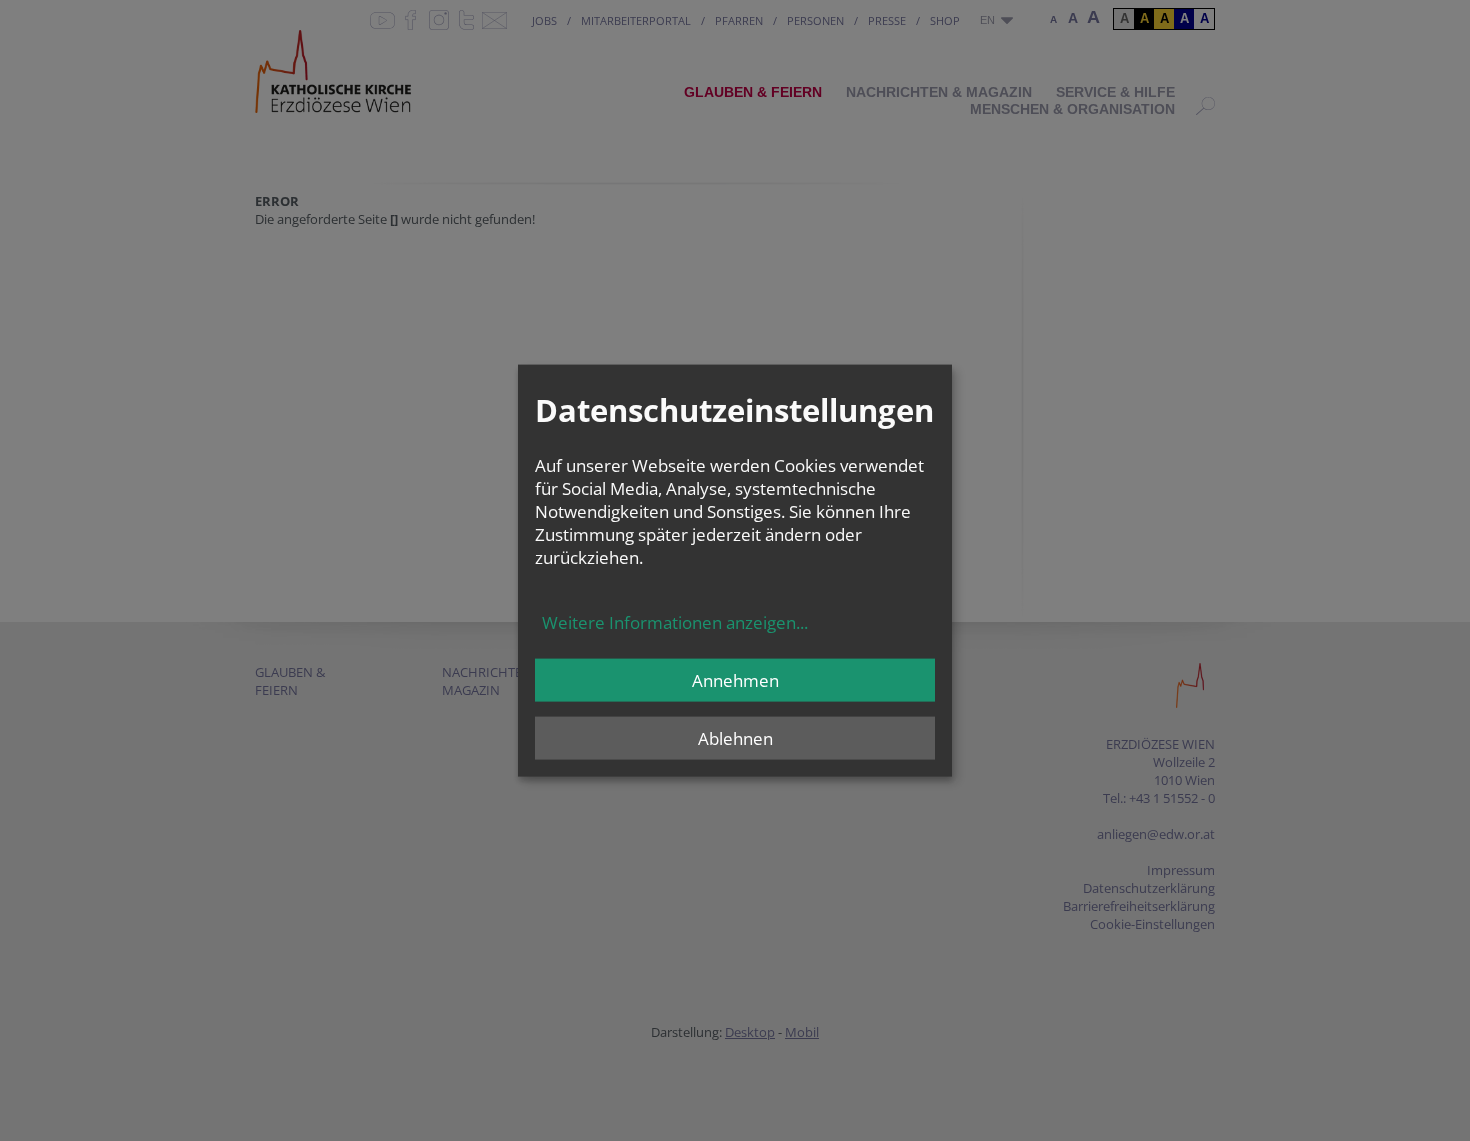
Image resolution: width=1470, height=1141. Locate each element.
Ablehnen (735, 738)
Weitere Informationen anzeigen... (675, 622)
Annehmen (735, 680)
